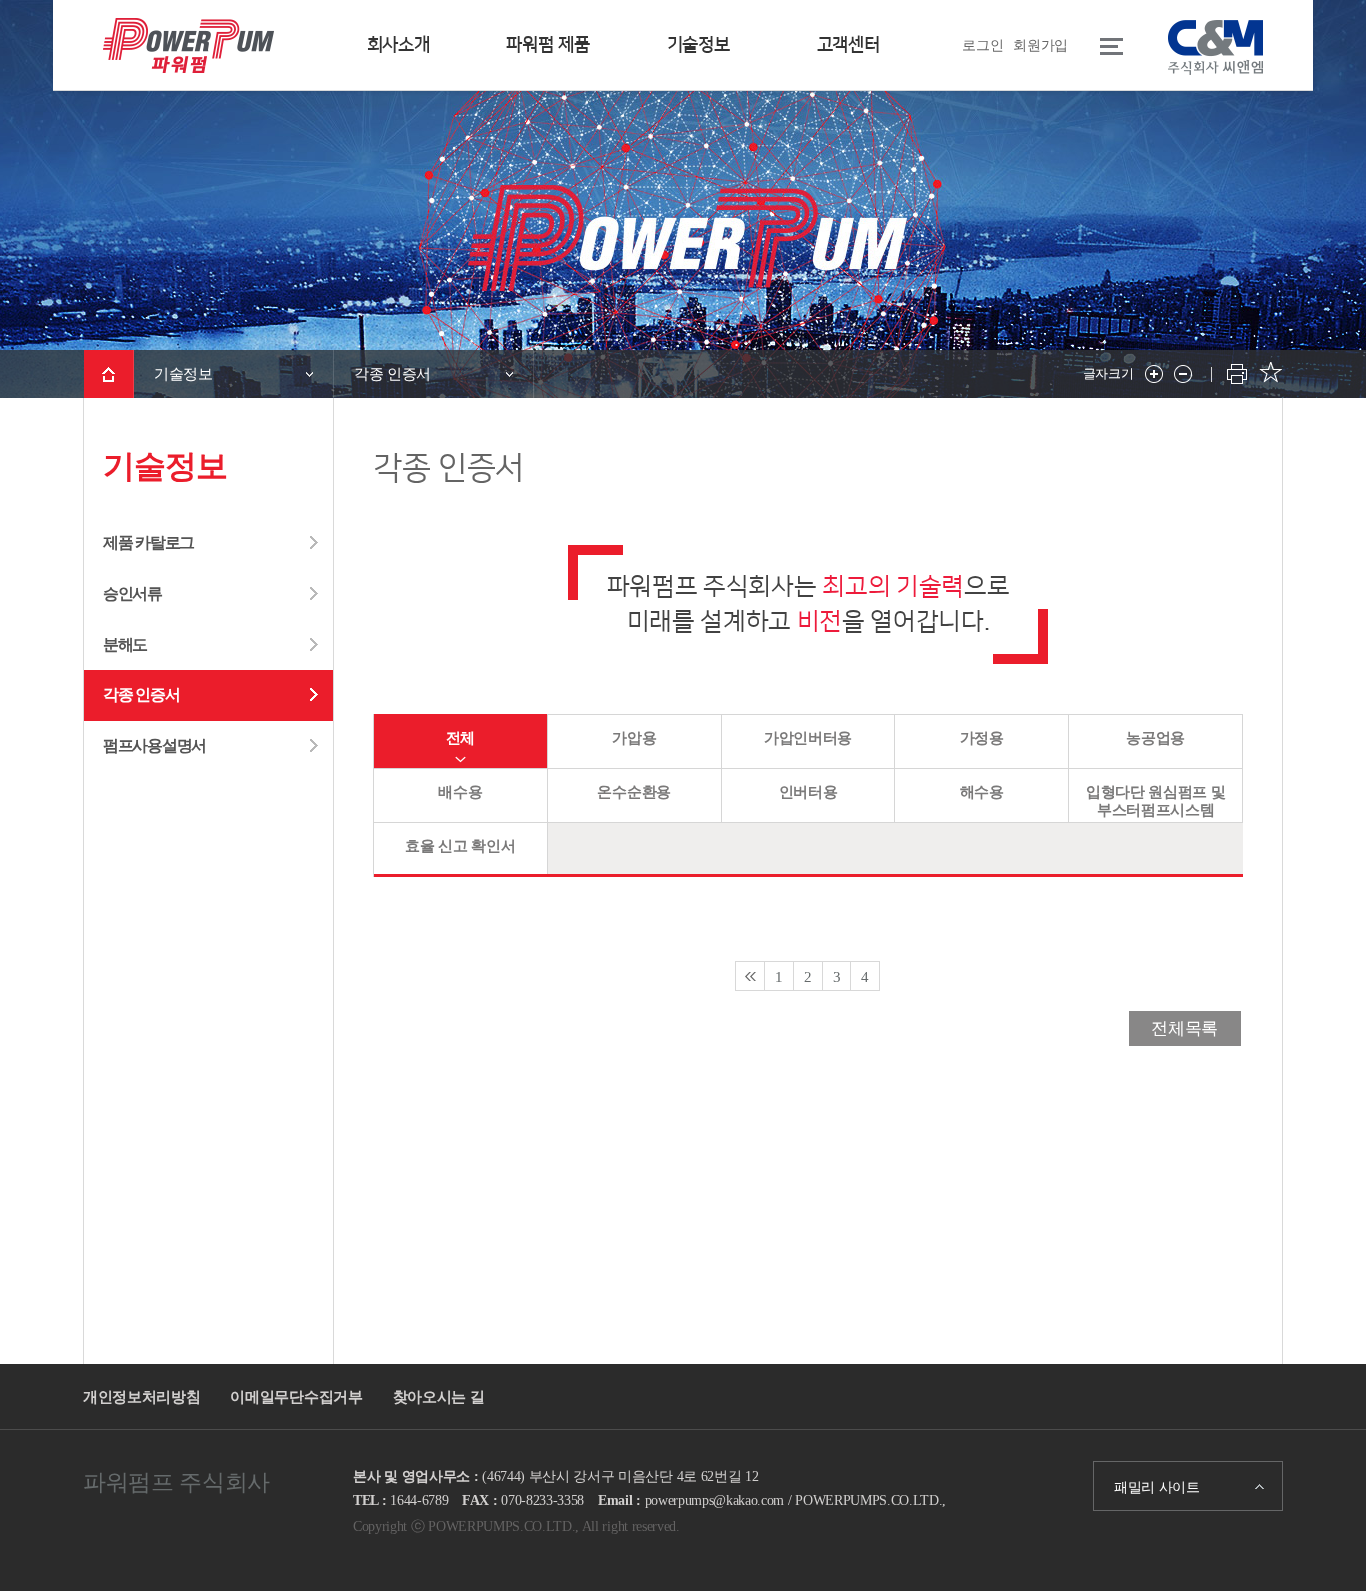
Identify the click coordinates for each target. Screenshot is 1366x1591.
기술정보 (698, 45)
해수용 (982, 792)
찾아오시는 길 (439, 1396)
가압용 (634, 738)
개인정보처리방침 (141, 1396)
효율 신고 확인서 (460, 846)
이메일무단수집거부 (296, 1396)
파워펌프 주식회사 (189, 55)
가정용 (982, 738)
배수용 (460, 792)
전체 (460, 738)
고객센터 (848, 45)
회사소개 (398, 45)
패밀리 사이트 (1157, 1487)
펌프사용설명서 (154, 745)
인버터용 (808, 792)
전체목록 (1184, 1028)
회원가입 (1040, 45)
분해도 (125, 644)
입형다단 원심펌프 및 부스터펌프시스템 (1155, 801)
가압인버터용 (808, 738)
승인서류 (132, 593)
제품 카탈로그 (148, 542)
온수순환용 (633, 792)
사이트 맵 (1098, 46)
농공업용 (1155, 738)
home (109, 374)
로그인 (982, 45)
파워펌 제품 (547, 45)
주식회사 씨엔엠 (1215, 47)
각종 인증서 (141, 694)
